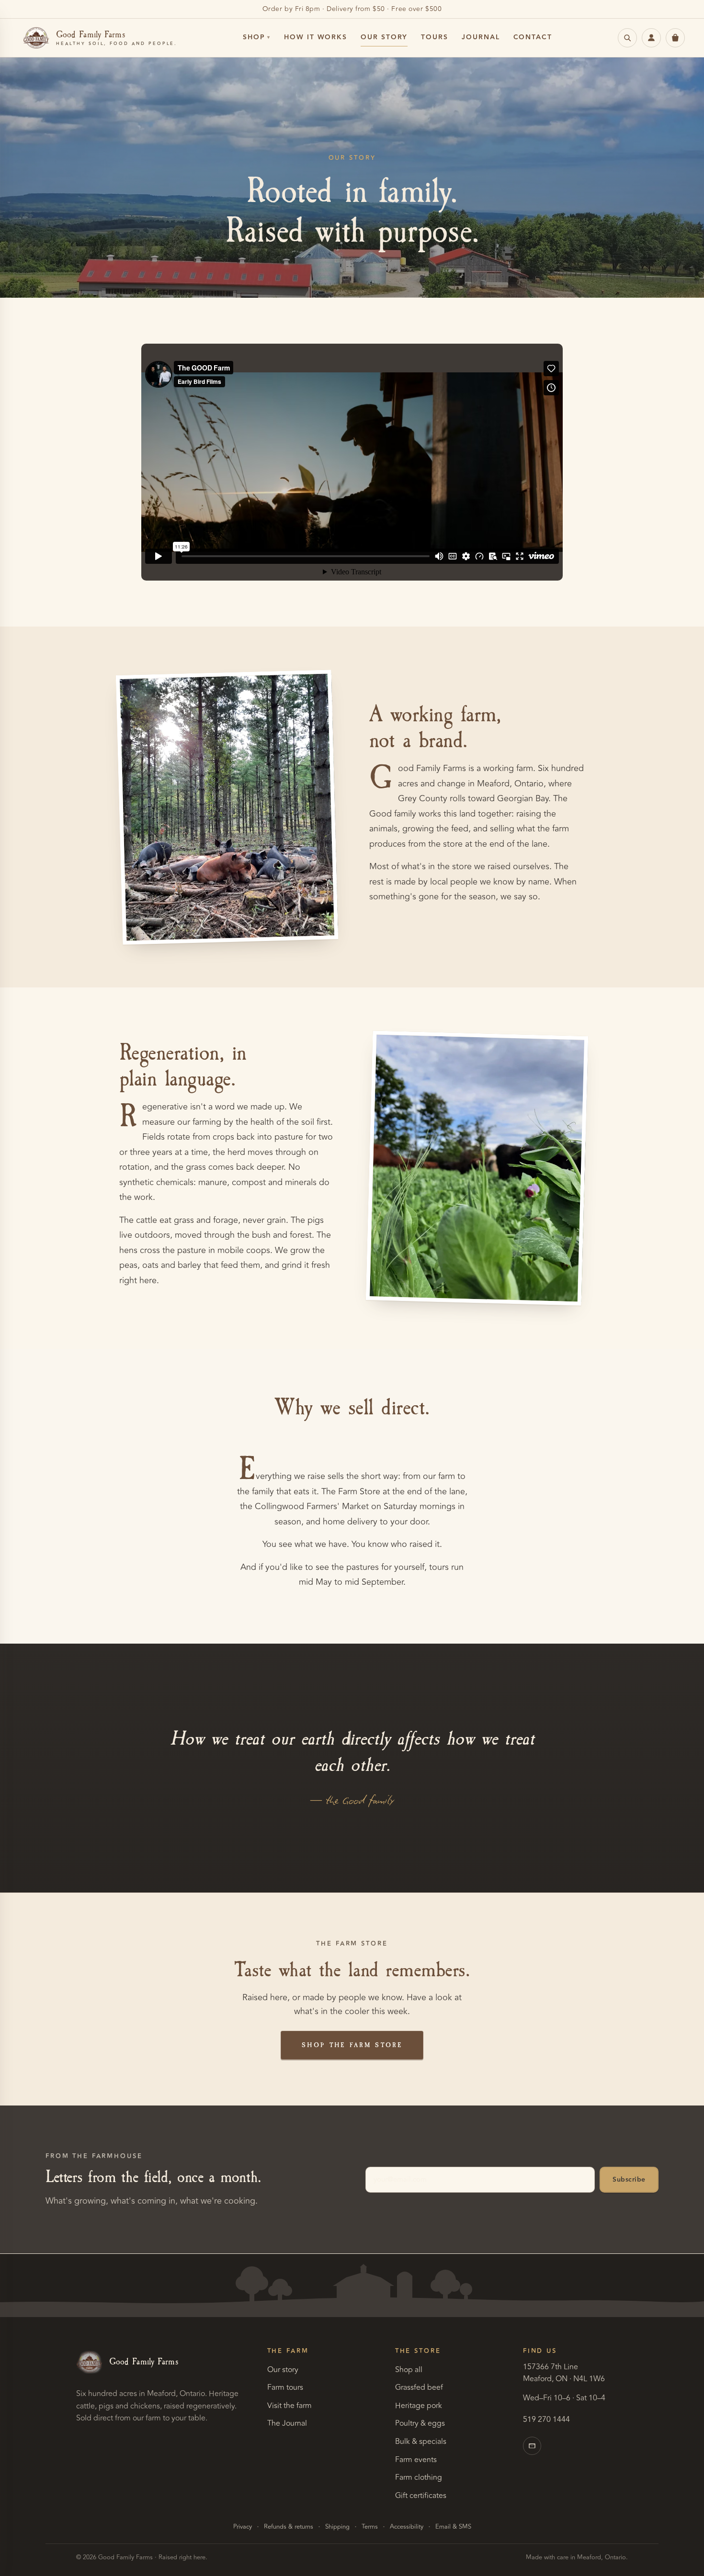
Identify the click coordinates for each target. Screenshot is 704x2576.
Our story (283, 2370)
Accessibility (407, 2527)
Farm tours (285, 2387)
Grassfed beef (419, 2387)
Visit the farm (290, 2406)
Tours (435, 37)
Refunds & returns (289, 2527)
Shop (254, 37)
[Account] (651, 38)
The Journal (287, 2423)
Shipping (337, 2527)
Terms (370, 2527)
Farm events (416, 2460)
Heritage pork (419, 2406)
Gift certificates (421, 2496)
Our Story (384, 37)
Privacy (243, 2527)
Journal (481, 37)
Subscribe (629, 2180)
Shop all (409, 2370)
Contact (533, 37)
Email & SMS (453, 2527)
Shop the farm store (352, 2045)
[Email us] (532, 2446)
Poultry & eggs (420, 2423)
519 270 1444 (546, 2419)
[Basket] (675, 38)
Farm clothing (419, 2477)
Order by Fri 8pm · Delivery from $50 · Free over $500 (352, 9)
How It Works (316, 37)
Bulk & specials (421, 2442)
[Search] (627, 38)
